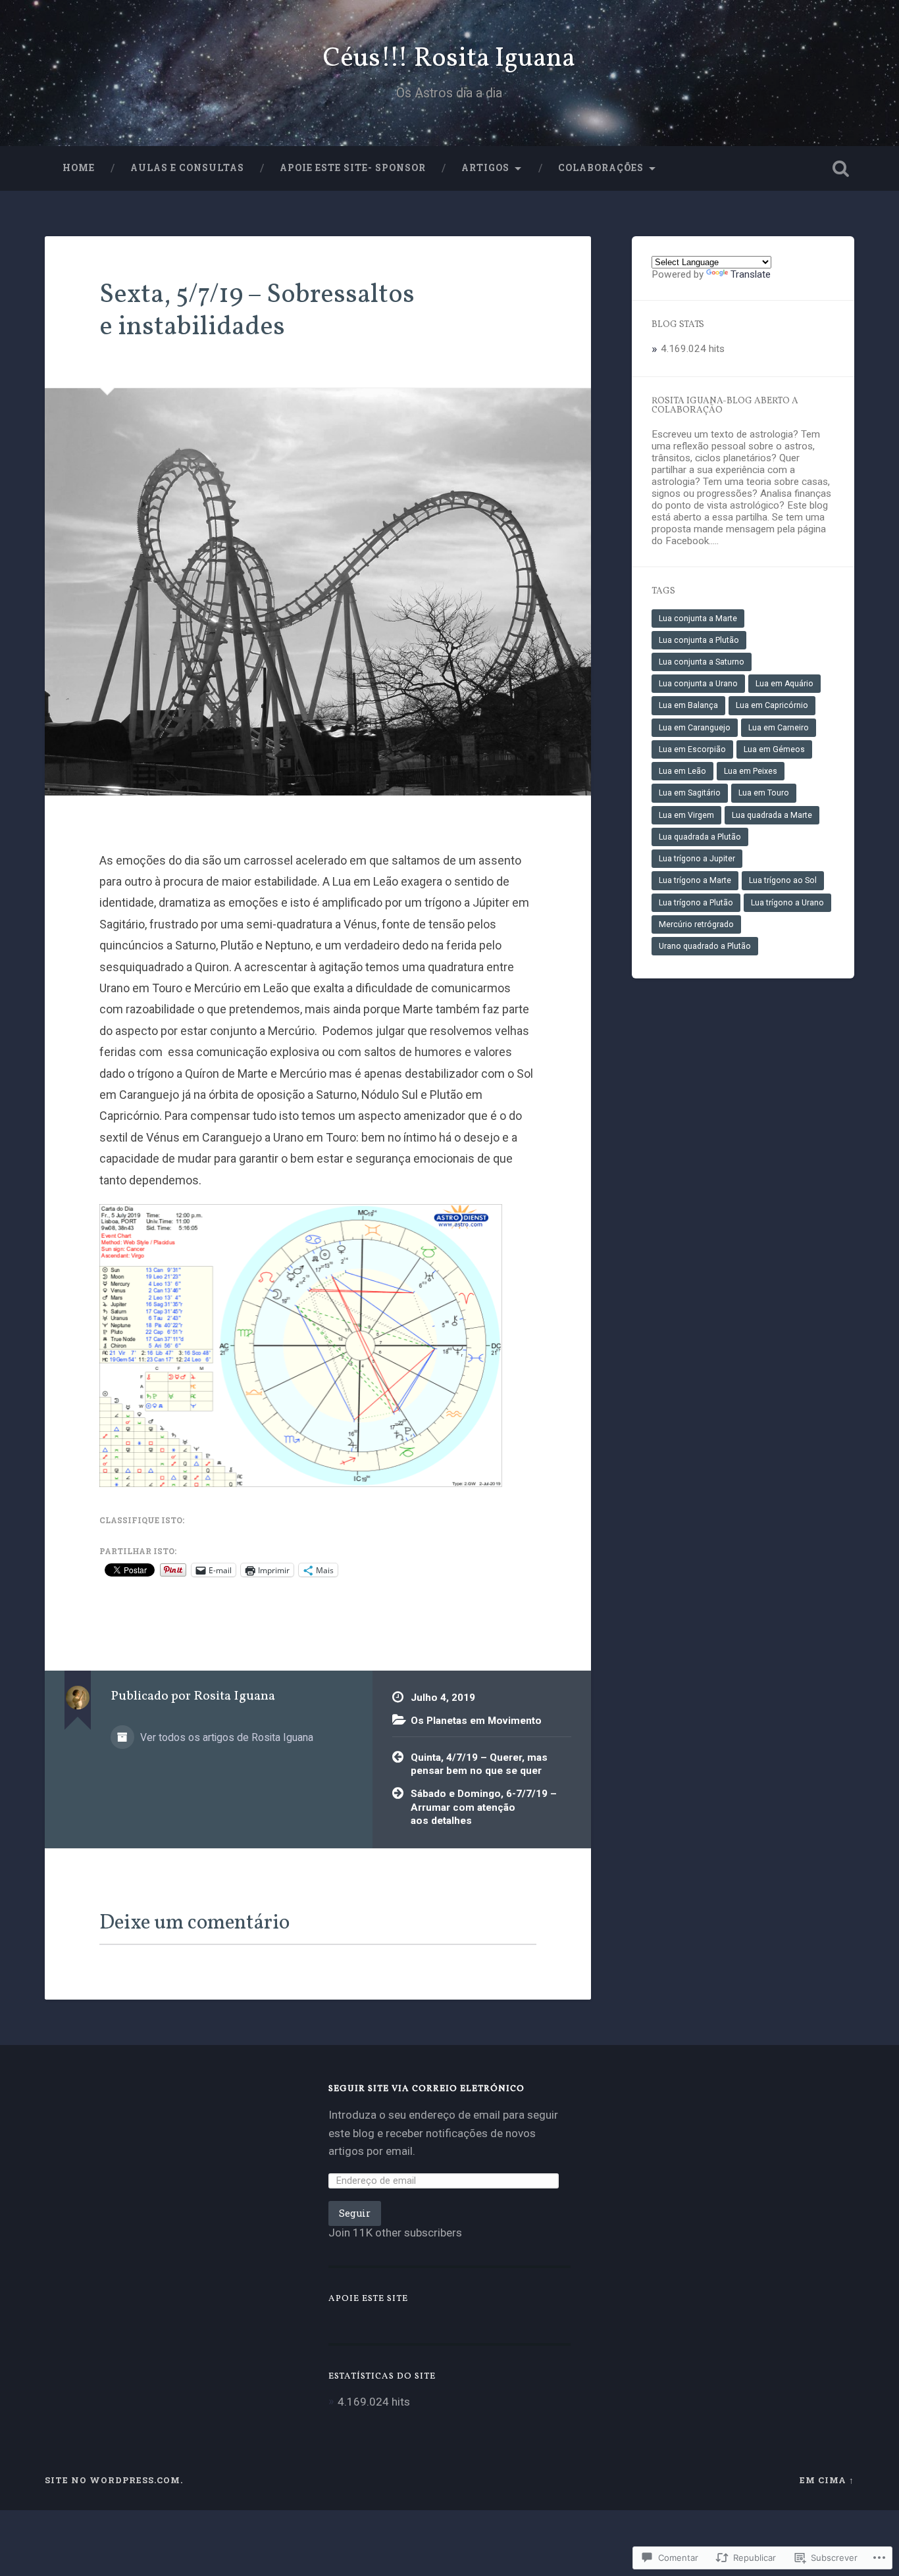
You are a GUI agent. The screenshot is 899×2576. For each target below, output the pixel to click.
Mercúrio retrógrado (696, 924)
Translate (751, 274)
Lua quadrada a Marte (772, 815)
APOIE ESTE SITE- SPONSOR (353, 168)
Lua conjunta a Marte (698, 619)
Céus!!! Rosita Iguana (449, 59)
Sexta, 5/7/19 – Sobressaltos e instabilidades (257, 311)
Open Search (841, 168)
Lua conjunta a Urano (698, 684)
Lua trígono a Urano (787, 903)
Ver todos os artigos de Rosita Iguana (225, 1737)
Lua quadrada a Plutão (700, 837)
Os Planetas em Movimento (476, 1721)
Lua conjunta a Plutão (699, 640)
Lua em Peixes (751, 771)
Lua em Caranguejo (695, 728)
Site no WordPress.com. (114, 2480)
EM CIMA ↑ (827, 2480)
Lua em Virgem (686, 815)
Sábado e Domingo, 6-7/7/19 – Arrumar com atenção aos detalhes (484, 1807)
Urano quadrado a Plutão (705, 946)
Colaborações (601, 168)
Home (79, 168)
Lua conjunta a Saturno (702, 662)
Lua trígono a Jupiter (697, 859)
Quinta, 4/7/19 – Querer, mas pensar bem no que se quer (479, 1764)
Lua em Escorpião (692, 749)
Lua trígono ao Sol (783, 880)
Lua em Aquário (784, 684)
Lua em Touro (764, 793)
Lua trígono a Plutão (696, 903)
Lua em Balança (688, 705)
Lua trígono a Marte (695, 880)
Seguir (355, 2213)
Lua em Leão (682, 771)
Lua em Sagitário (690, 793)
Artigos (485, 168)
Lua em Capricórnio (772, 705)
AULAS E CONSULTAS (187, 168)
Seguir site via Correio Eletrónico (426, 2089)
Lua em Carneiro (779, 728)
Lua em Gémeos (774, 749)
